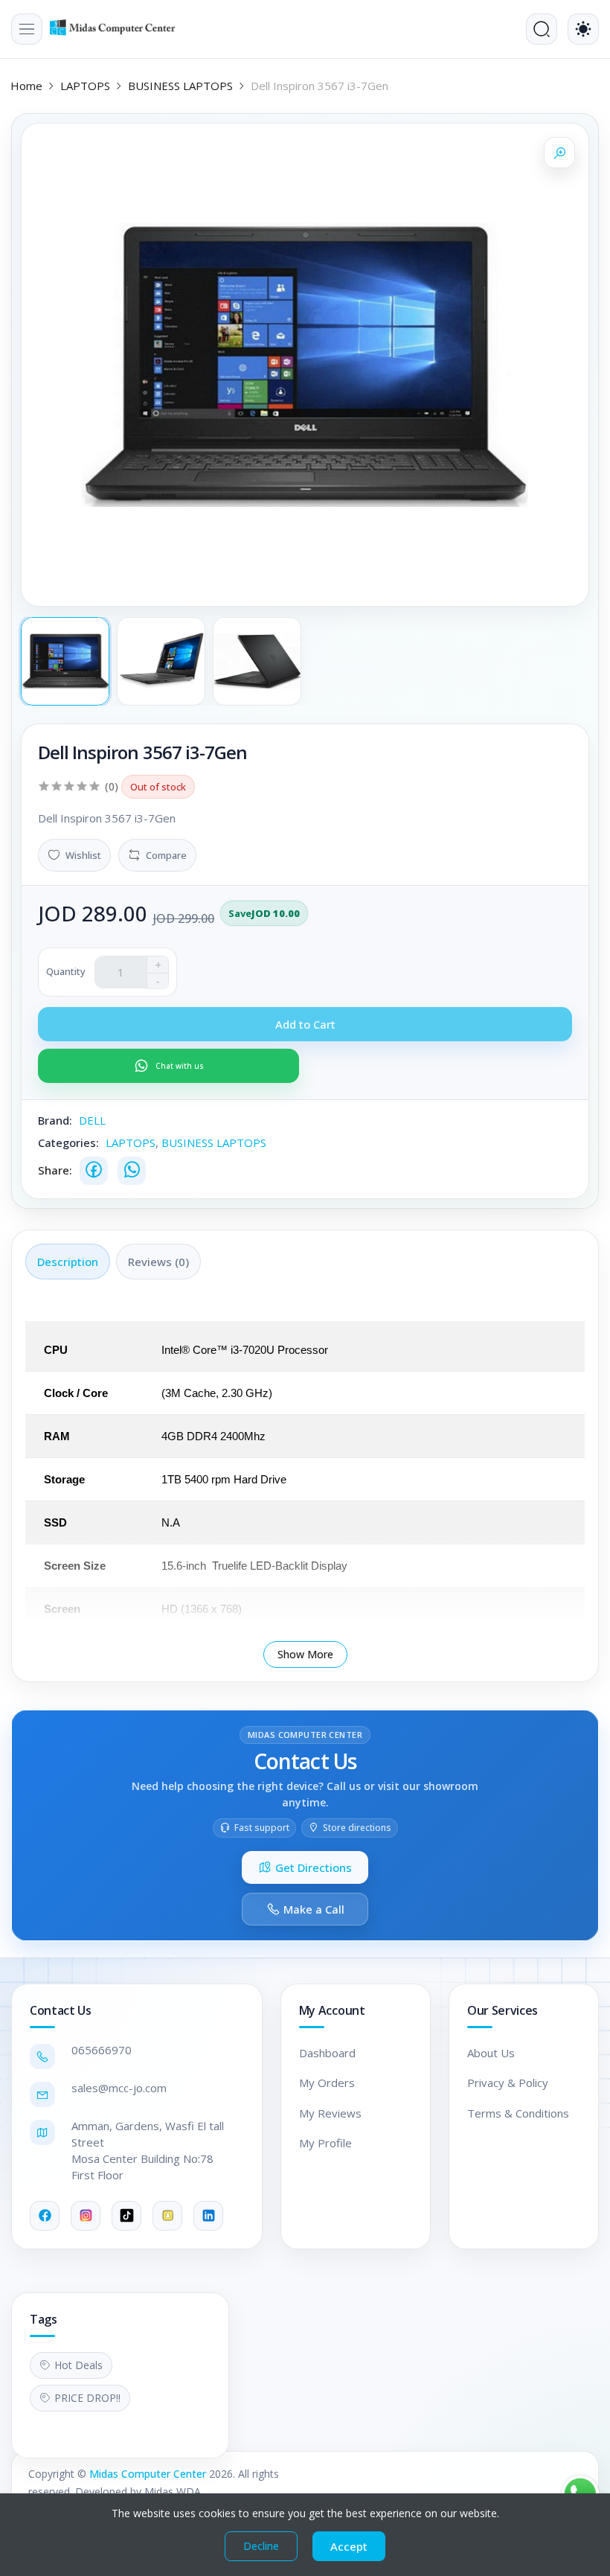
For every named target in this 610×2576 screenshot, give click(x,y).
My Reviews (330, 2113)
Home (26, 86)
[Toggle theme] (583, 29)
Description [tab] (68, 1262)
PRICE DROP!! (87, 2398)
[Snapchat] (167, 2216)
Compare (166, 855)
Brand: (55, 1120)
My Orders (327, 2083)
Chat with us (180, 1066)
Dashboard (327, 2053)
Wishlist (83, 855)
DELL (92, 1120)
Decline (261, 2546)
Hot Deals (78, 2365)
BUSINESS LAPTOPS (180, 86)
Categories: (68, 1142)
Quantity (66, 971)
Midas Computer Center (148, 2474)
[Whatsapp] (132, 1171)
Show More (305, 1654)
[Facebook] (94, 1171)
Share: (55, 1170)
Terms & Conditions (518, 2113)
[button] (27, 29)
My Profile (325, 2143)
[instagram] (86, 2216)
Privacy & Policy (508, 2083)
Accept (349, 2546)
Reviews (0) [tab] (158, 1262)
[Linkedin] (208, 2216)
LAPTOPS (85, 86)
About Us (491, 2053)
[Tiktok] (126, 2216)
